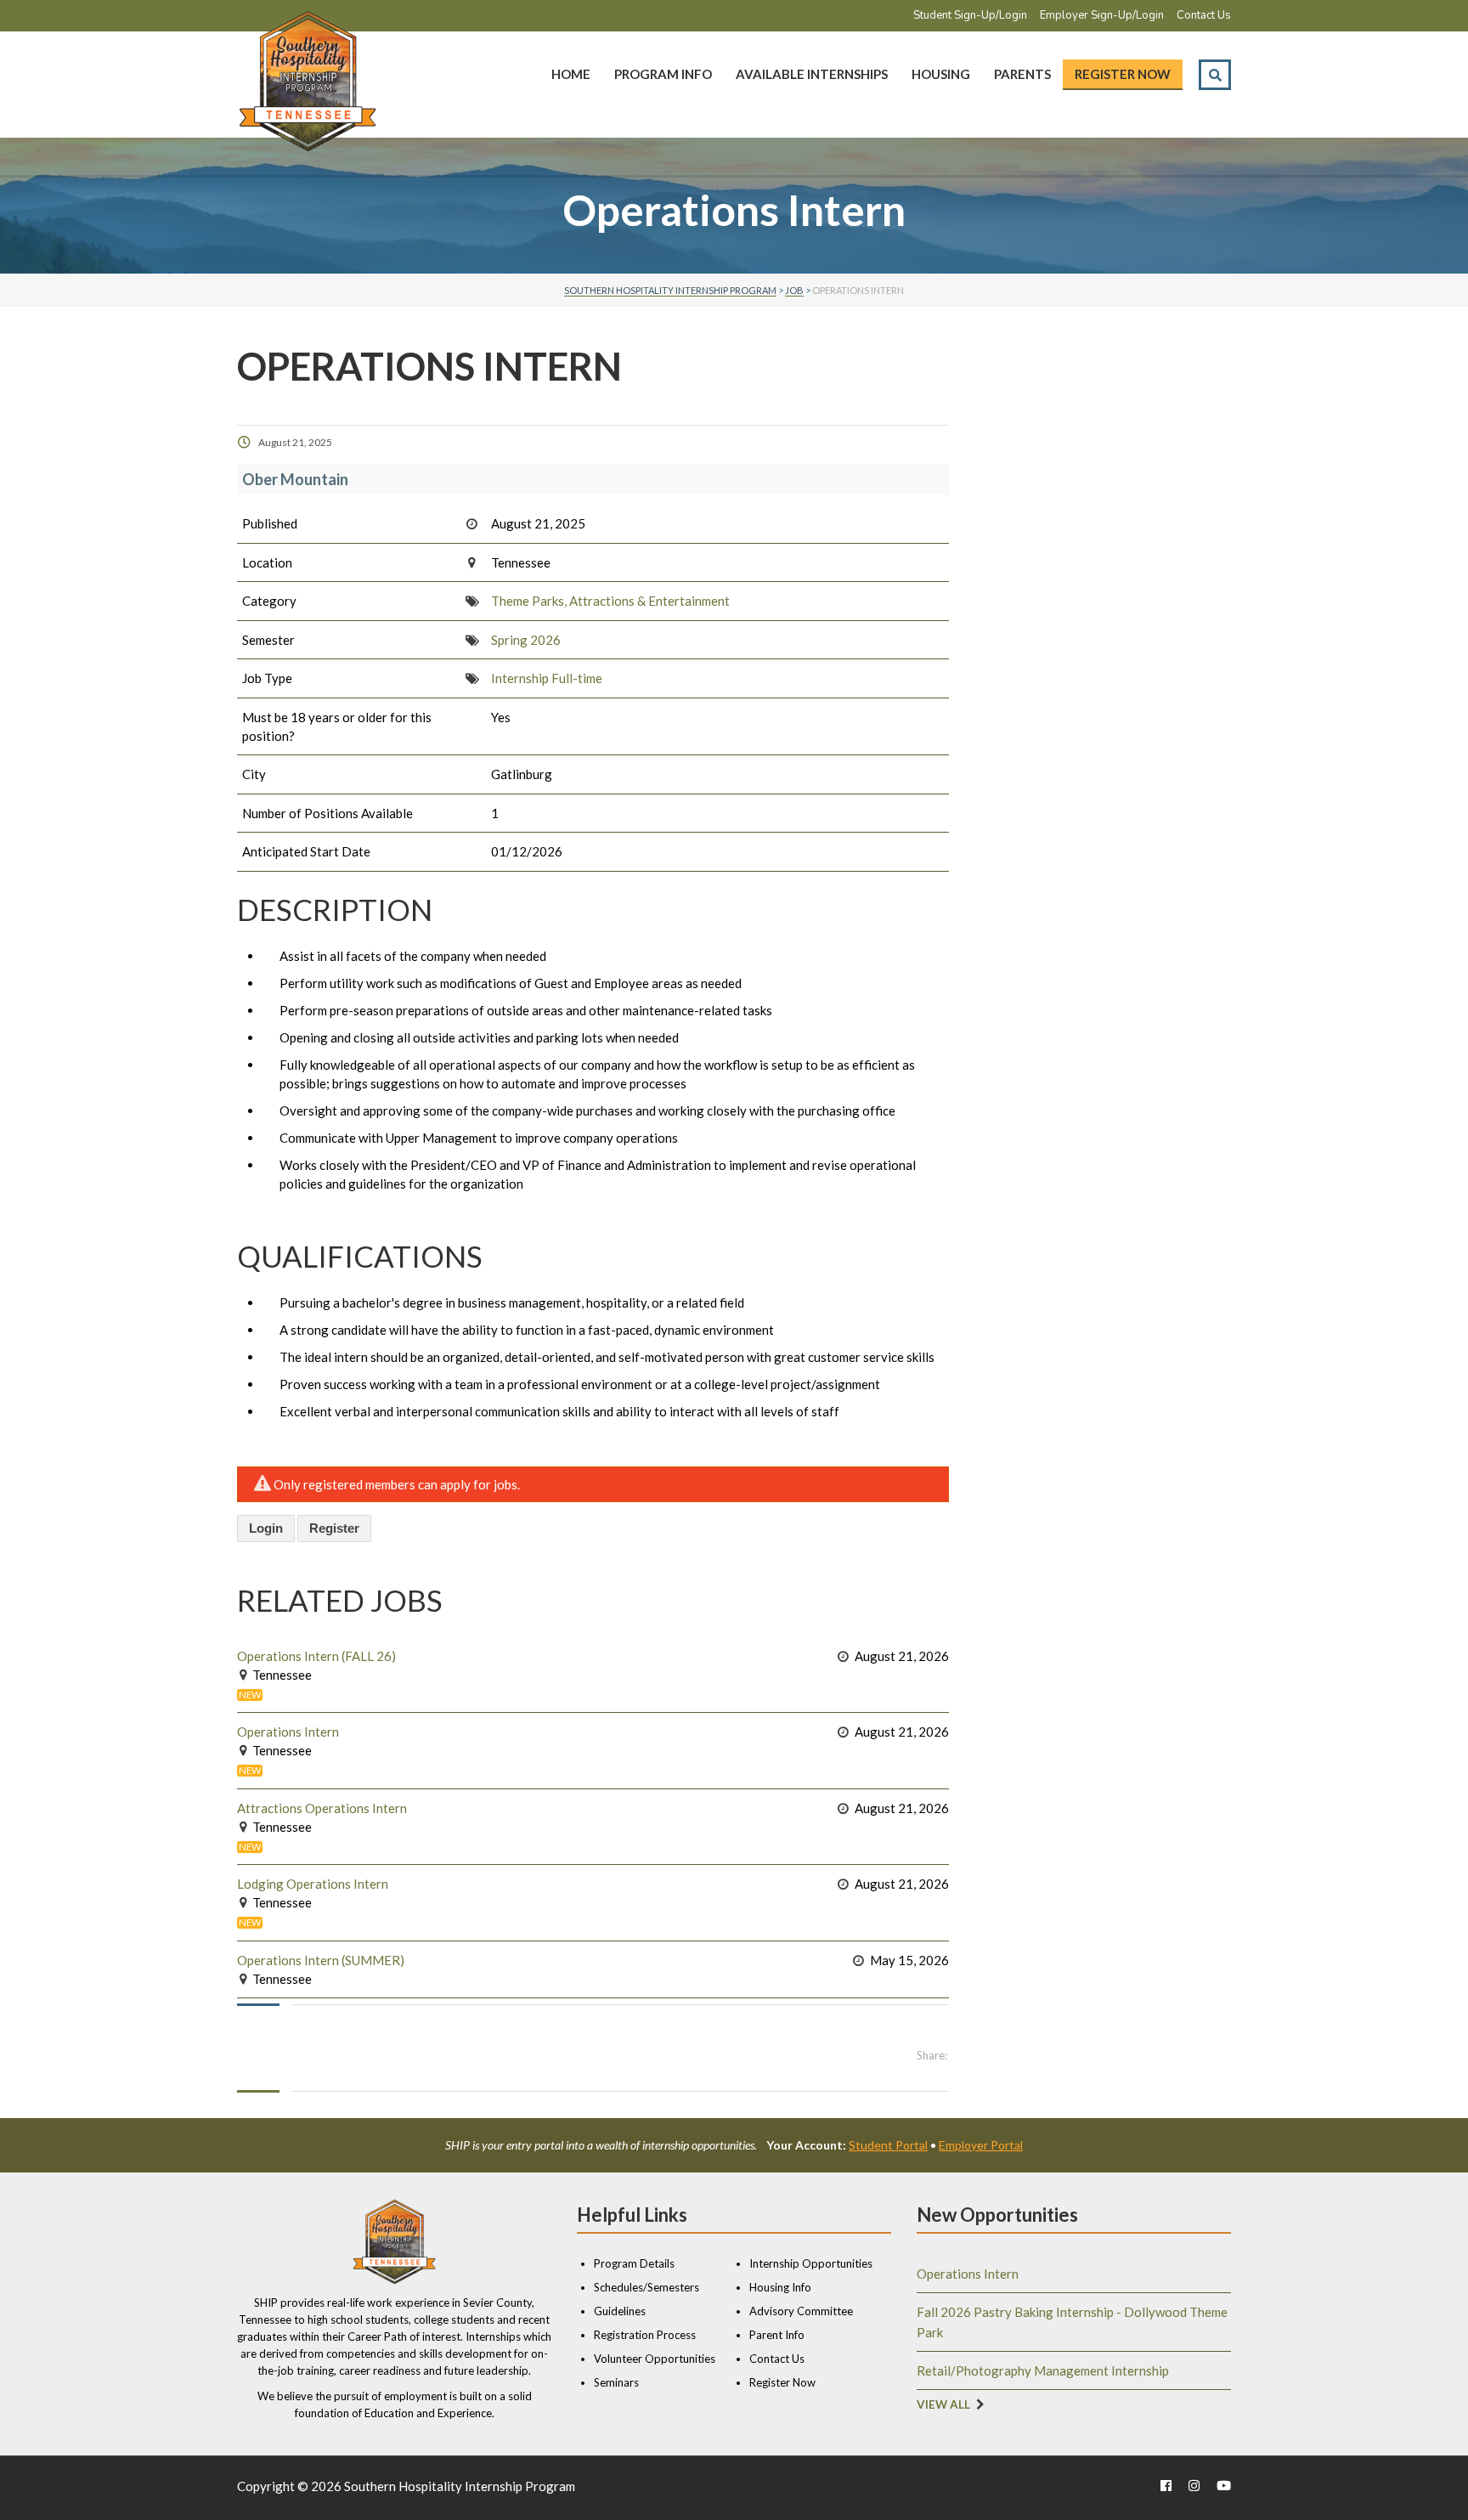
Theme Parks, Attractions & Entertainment (610, 601)
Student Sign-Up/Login (970, 15)
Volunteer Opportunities (655, 2359)
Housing (941, 74)
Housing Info (780, 2287)
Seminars (616, 2382)
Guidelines (620, 2311)
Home (571, 74)
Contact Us (1204, 15)
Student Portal (888, 2145)
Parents (1022, 74)
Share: (932, 2055)
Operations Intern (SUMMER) (321, 1960)
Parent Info (777, 2335)
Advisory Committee (801, 2311)
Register (334, 1528)
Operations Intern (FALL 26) (316, 1656)
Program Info (663, 74)
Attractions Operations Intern (322, 1808)
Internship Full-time (547, 678)
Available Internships (812, 74)
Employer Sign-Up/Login (1102, 15)
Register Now (1123, 74)
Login (266, 1528)
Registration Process (645, 2335)
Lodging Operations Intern (313, 1884)
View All (943, 2404)
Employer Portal (981, 2145)
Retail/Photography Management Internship (1043, 2370)
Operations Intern (288, 1732)
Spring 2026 (526, 640)
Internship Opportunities (811, 2263)
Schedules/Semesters (646, 2287)
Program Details (634, 2263)
